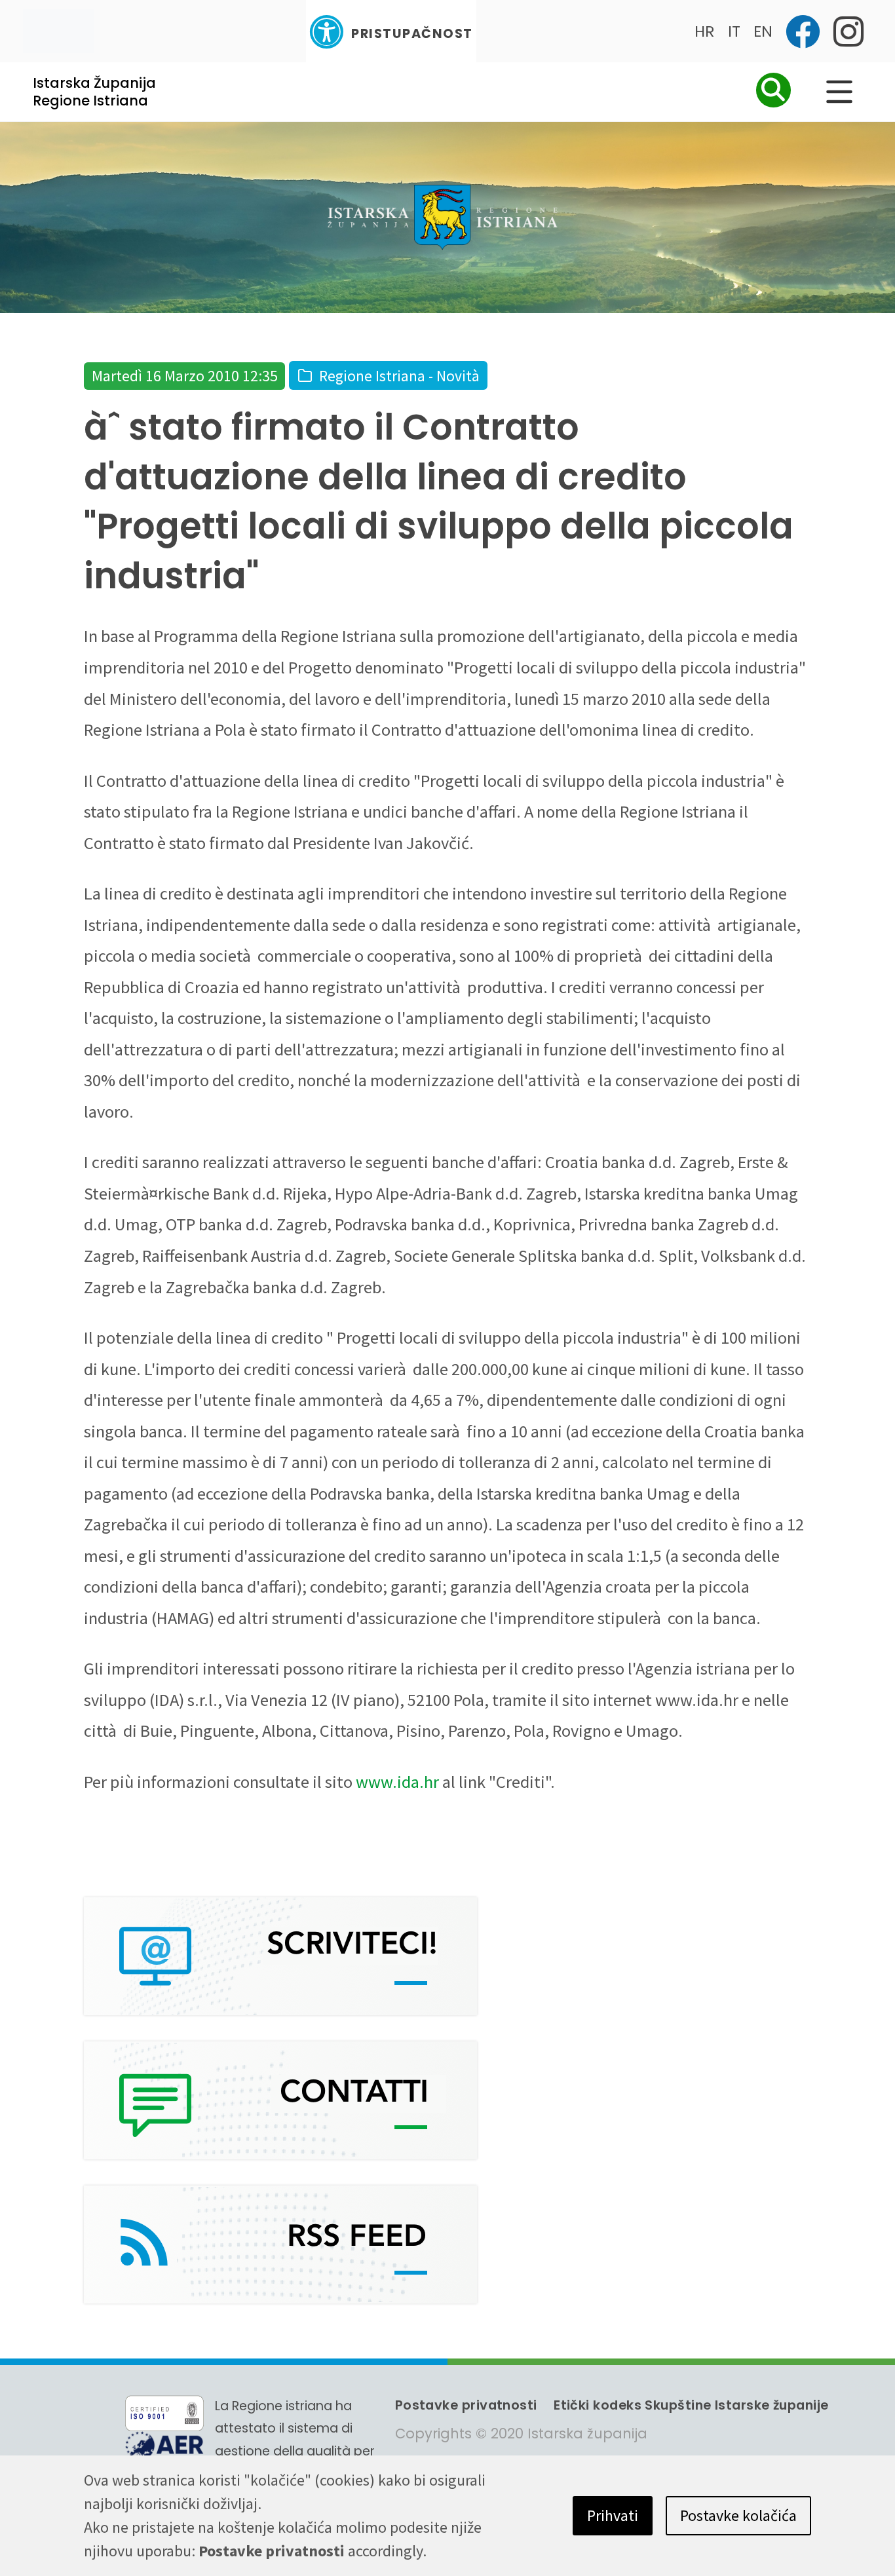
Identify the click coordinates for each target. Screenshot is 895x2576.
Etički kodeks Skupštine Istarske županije (691, 2405)
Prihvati (613, 2515)
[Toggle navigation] (58, 31)
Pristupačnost (412, 34)
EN (763, 31)
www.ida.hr (397, 1782)
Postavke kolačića (738, 2515)
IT (734, 31)
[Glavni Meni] (839, 92)
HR (705, 31)
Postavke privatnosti (466, 2405)
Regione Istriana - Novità (399, 376)
